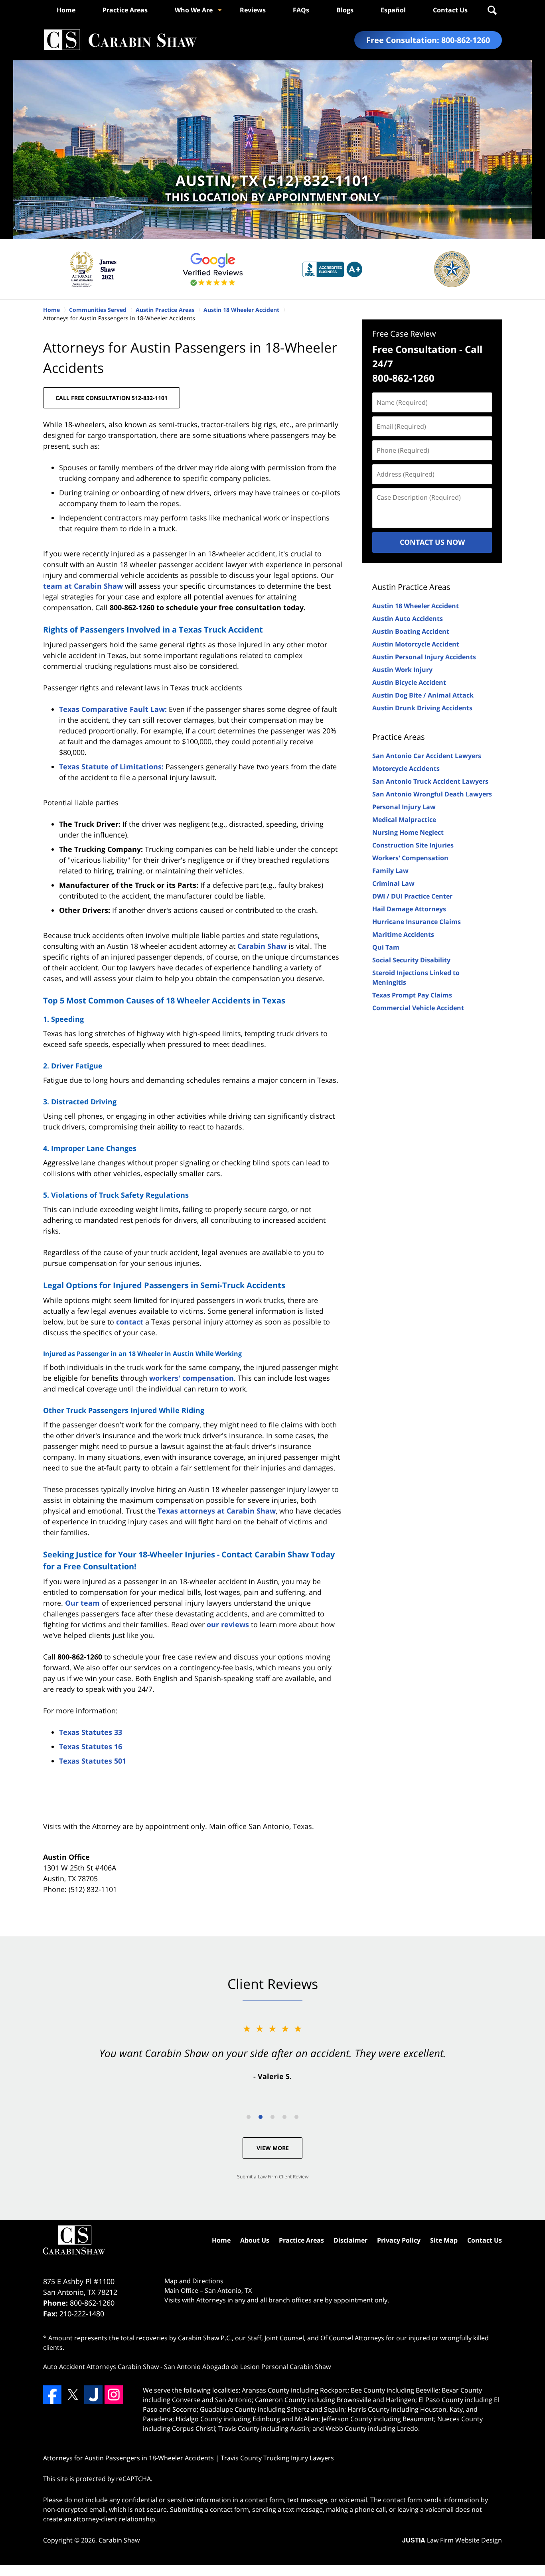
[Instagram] (114, 2395)
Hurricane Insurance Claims (417, 922)
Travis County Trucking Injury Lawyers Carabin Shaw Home (120, 40)
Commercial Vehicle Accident (418, 1008)
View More (273, 2148)
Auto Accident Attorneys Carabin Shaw (101, 2367)
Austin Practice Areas (411, 587)
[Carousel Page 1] (249, 2117)
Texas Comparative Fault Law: (113, 709)
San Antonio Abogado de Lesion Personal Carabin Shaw (247, 2367)
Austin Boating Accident (411, 631)
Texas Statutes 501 (93, 1761)
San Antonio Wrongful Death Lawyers (432, 794)
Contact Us (450, 10)
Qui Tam (386, 947)
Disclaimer (350, 2240)
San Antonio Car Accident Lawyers (427, 756)
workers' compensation (192, 1378)
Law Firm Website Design (452, 2540)
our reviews (228, 1624)
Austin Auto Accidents (408, 619)
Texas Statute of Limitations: (111, 767)
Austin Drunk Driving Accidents (422, 708)
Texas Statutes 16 (91, 1746)
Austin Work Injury (402, 670)
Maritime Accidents (403, 934)
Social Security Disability (411, 960)
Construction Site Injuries (413, 845)
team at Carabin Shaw (83, 586)
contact (130, 1322)
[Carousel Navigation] (272, 2116)
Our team (82, 1603)
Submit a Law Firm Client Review (273, 2177)
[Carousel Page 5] (296, 2117)
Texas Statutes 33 (91, 1732)
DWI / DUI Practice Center (412, 896)
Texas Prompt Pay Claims (412, 995)
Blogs (345, 10)
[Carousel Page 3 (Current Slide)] (272, 2117)
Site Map (444, 2240)
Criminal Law (393, 883)
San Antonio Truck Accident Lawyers (430, 781)
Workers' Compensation (410, 858)
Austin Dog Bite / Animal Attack (423, 695)
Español (393, 10)
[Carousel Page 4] (284, 2117)
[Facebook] (52, 2395)
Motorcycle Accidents (406, 769)
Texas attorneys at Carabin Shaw (217, 1511)
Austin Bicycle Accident (409, 682)
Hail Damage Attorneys (409, 909)
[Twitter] (73, 2395)
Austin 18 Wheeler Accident (416, 606)
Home (66, 10)
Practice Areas (125, 10)
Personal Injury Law (404, 807)
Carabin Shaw (262, 946)
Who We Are (194, 10)
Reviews (253, 10)
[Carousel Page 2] (261, 2117)
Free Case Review (404, 334)
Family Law (390, 871)
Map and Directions (194, 2281)
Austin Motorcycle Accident (416, 644)
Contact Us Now (432, 542)
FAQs (301, 10)
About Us (255, 2240)
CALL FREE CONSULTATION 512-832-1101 (112, 398)
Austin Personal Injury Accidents (424, 657)
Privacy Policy (399, 2240)
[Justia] (93, 2395)
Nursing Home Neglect (408, 832)
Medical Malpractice (404, 820)
